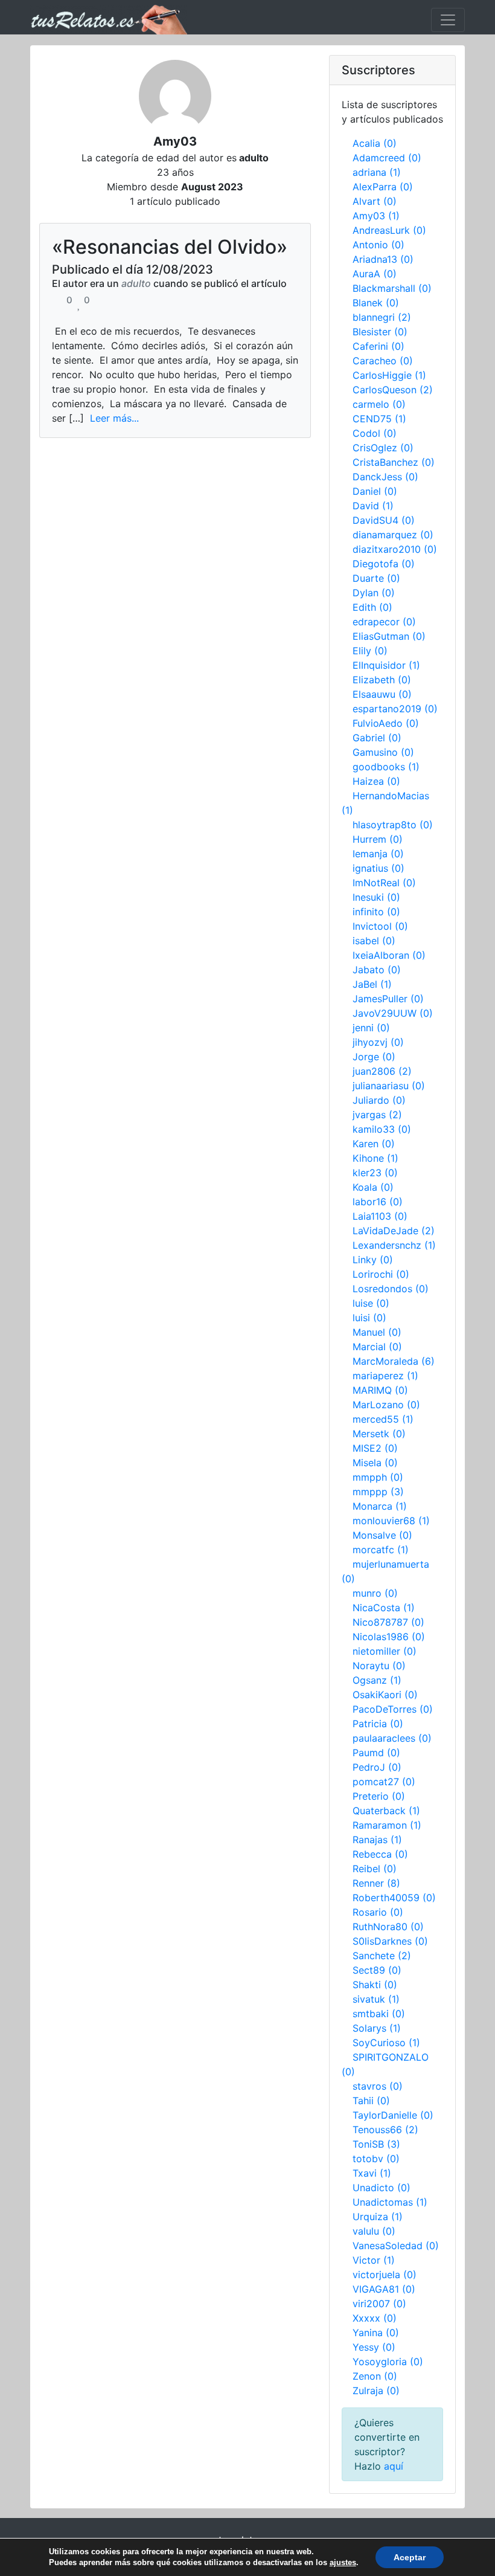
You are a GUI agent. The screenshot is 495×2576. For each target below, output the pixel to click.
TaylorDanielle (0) (393, 2115)
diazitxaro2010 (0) (395, 549)
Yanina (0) (376, 2333)
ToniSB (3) (376, 2144)
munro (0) (375, 1593)
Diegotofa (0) (384, 564)
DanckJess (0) (385, 477)
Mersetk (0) (379, 1434)
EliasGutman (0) (389, 636)
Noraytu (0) (379, 1666)
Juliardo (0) (379, 1100)
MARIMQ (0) (380, 1390)
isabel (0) (374, 941)
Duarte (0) (376, 578)
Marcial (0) (377, 1347)
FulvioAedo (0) (386, 723)
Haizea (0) (376, 781)
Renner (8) (376, 1883)
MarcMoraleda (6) (394, 1361)
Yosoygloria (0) (388, 2362)
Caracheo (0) (383, 361)
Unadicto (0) (382, 2188)
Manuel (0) (377, 1332)
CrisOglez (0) (383, 448)
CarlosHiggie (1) (389, 375)
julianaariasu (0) (389, 1086)
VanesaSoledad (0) (396, 2246)
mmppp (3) (378, 1492)
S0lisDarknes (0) (390, 1941)
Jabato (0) (377, 970)
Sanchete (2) (382, 1956)
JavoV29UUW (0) (393, 1013)
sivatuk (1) (376, 1999)
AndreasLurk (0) (389, 230)
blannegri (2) (382, 317)
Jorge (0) (374, 1057)
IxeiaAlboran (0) (389, 955)
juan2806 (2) (382, 1071)
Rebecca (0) (380, 1854)
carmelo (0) (379, 404)
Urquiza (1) (378, 2217)
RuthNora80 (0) (388, 1927)
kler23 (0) (375, 1173)
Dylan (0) (374, 593)
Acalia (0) (375, 143)
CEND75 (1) (379, 419)
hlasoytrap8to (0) (393, 825)
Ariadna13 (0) (383, 259)
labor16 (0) (378, 1202)
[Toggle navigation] (448, 20)
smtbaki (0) (379, 2014)
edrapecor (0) (384, 622)
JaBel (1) (372, 984)
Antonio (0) (378, 245)
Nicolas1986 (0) (389, 1637)
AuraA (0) (375, 274)
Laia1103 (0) (380, 1216)
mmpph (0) (378, 1477)
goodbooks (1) (386, 767)
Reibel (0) (375, 1869)
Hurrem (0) (378, 839)
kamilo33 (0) (382, 1129)
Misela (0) (375, 1463)
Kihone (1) (375, 1158)
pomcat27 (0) (384, 1782)
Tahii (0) (371, 2101)
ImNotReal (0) (384, 883)
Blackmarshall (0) (392, 288)
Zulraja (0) (376, 2391)
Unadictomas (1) (390, 2202)
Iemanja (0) (378, 854)
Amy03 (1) (376, 216)
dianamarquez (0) (393, 535)
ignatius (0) (378, 868)
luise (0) (371, 1303)
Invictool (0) (380, 926)
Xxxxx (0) (375, 2318)
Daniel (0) (375, 491)
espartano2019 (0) (395, 709)
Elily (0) (370, 651)
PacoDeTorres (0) (393, 1709)
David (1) (373, 506)
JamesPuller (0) (388, 999)
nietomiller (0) (385, 1651)
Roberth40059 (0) (394, 1898)
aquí (394, 2466)
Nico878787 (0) (388, 1622)
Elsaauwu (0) (382, 694)
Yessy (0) (374, 2347)
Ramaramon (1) (387, 1825)
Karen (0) (374, 1144)
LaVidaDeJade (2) (394, 1231)
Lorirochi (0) (381, 1274)
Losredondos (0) (391, 1289)
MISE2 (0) (375, 1448)
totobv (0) (376, 2159)
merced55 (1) (383, 1419)
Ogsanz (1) (377, 1680)
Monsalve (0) (382, 1535)
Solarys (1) (377, 2028)
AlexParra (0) (383, 187)
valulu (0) (374, 2231)
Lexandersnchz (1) (394, 1245)
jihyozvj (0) (378, 1042)
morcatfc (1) (381, 1550)
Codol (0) (375, 433)
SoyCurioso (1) (386, 2043)
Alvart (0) (375, 201)
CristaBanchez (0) (394, 462)
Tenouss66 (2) (385, 2130)
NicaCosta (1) (384, 1608)
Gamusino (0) (383, 752)
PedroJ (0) (377, 1767)
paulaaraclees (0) (392, 1738)
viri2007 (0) (379, 2304)
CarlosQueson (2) (393, 390)
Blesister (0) (380, 332)
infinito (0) (376, 912)
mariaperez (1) (385, 1376)
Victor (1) (374, 2260)
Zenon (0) (375, 2376)
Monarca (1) (380, 1506)
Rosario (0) (378, 1912)
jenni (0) (371, 1028)
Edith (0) (372, 607)
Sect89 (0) (377, 1970)
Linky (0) (373, 1260)
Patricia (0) (378, 1724)
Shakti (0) (375, 1985)
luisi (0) (369, 1318)
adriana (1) (377, 172)
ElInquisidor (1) (386, 665)
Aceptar (410, 2557)
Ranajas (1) (377, 1840)
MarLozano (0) (386, 1405)
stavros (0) (378, 2086)
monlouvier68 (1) (391, 1521)
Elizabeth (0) (382, 680)
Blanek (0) (376, 303)
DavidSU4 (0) (384, 520)
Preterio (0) (379, 1796)
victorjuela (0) (385, 2275)
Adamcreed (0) (387, 158)
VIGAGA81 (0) (384, 2289)
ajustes (343, 2562)
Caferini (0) (378, 346)
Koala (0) (373, 1187)
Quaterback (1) (386, 1811)
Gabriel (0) (377, 738)
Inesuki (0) (376, 897)
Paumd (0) (376, 1753)
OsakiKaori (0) (385, 1695)
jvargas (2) (377, 1115)
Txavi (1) (372, 2173)
